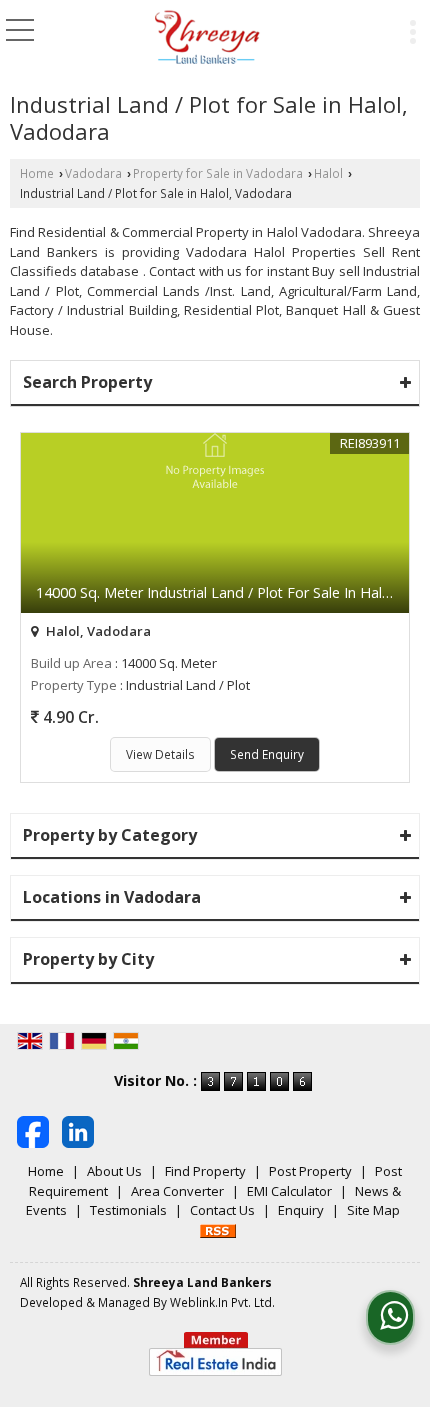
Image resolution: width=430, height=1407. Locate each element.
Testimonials (128, 1210)
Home (37, 173)
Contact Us (222, 1210)
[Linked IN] (78, 1131)
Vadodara (93, 173)
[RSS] (218, 1230)
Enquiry (301, 1210)
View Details (160, 754)
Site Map (373, 1210)
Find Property (205, 1171)
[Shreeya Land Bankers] (207, 38)
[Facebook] (33, 1131)
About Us (114, 1171)
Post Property (310, 1171)
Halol (328, 173)
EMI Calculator (289, 1191)
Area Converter (177, 1191)
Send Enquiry (267, 754)
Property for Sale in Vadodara (218, 173)
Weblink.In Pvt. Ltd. (222, 1302)
